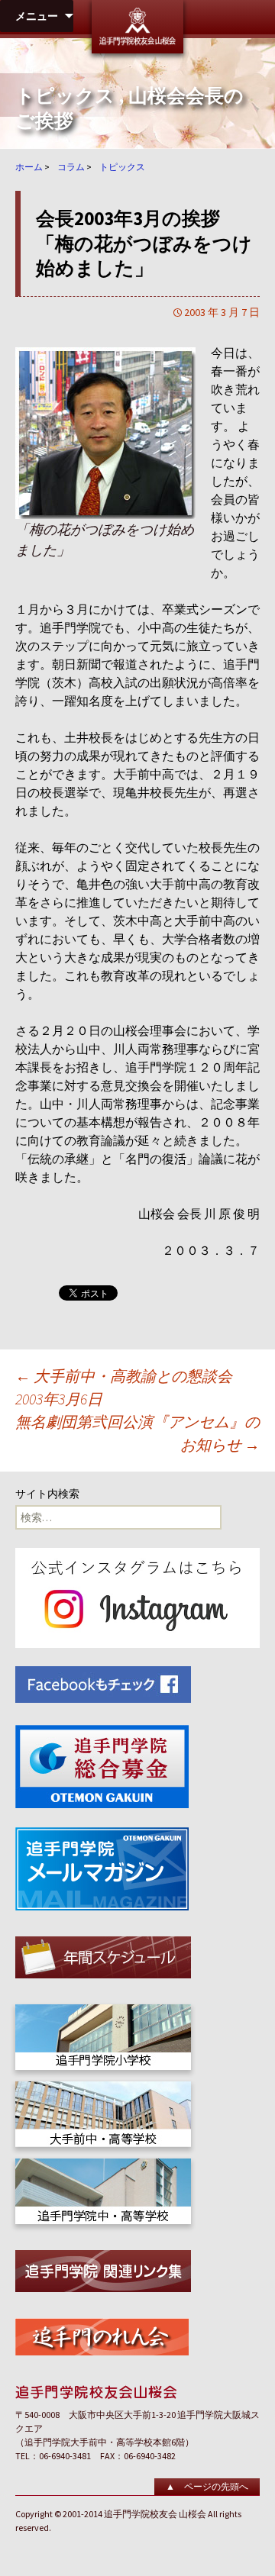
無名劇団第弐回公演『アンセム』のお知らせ (137, 1433)
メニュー (37, 16)
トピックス (65, 96)
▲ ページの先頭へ (207, 2486)
